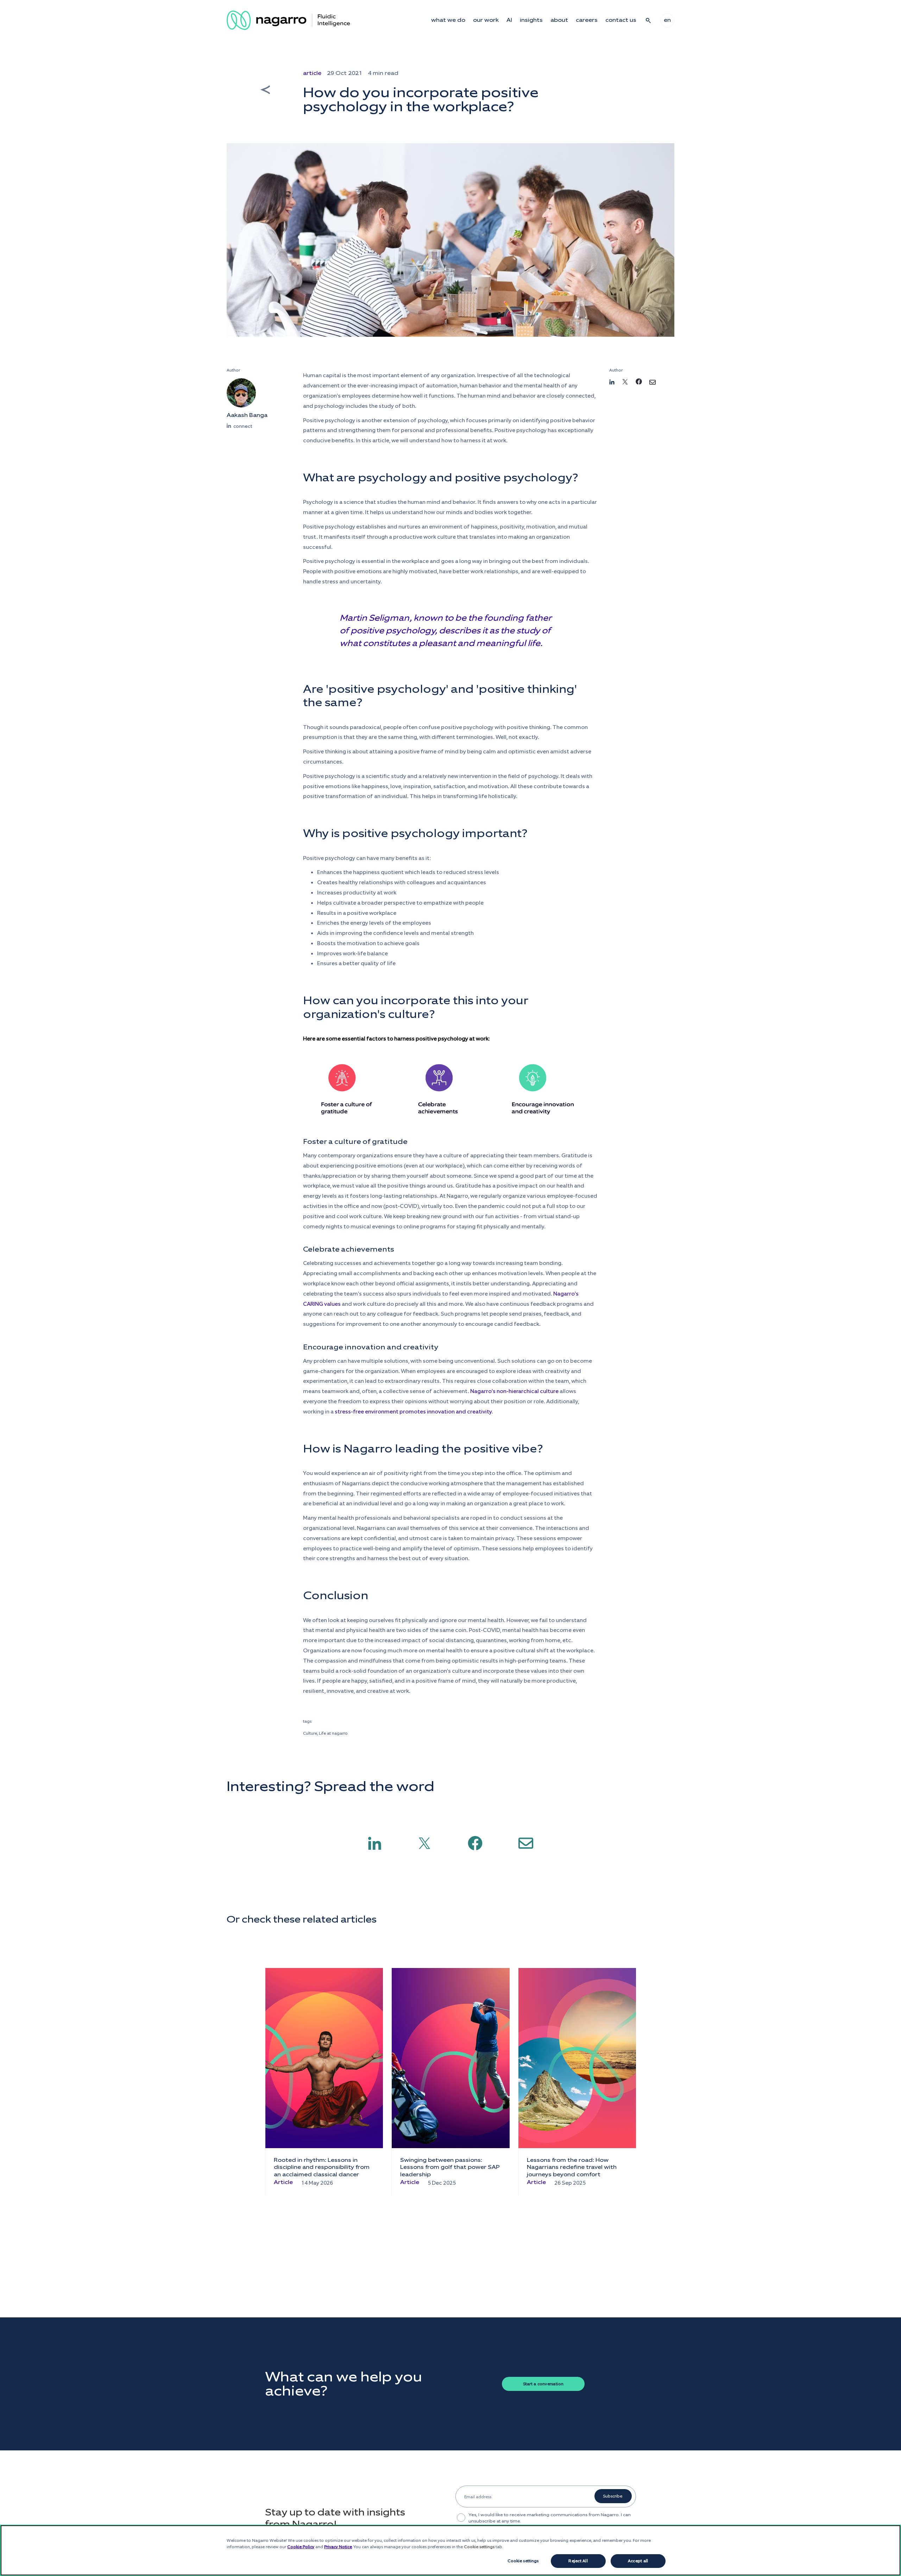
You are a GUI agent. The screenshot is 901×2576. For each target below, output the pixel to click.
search (648, 20)
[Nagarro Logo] (288, 20)
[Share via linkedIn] (375, 1843)
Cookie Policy (301, 2547)
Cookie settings (523, 2561)
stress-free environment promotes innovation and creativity (413, 1412)
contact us (621, 20)
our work (486, 20)
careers (587, 20)
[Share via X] (424, 1843)
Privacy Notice (338, 2547)
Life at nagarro (333, 1733)
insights (531, 20)
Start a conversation (543, 2384)
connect (243, 426)
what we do (448, 20)
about (559, 20)
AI (509, 20)
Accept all (638, 2561)
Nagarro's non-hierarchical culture (514, 1391)
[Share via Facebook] (475, 1843)
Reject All (578, 2561)
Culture (310, 1733)
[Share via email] (526, 1843)
